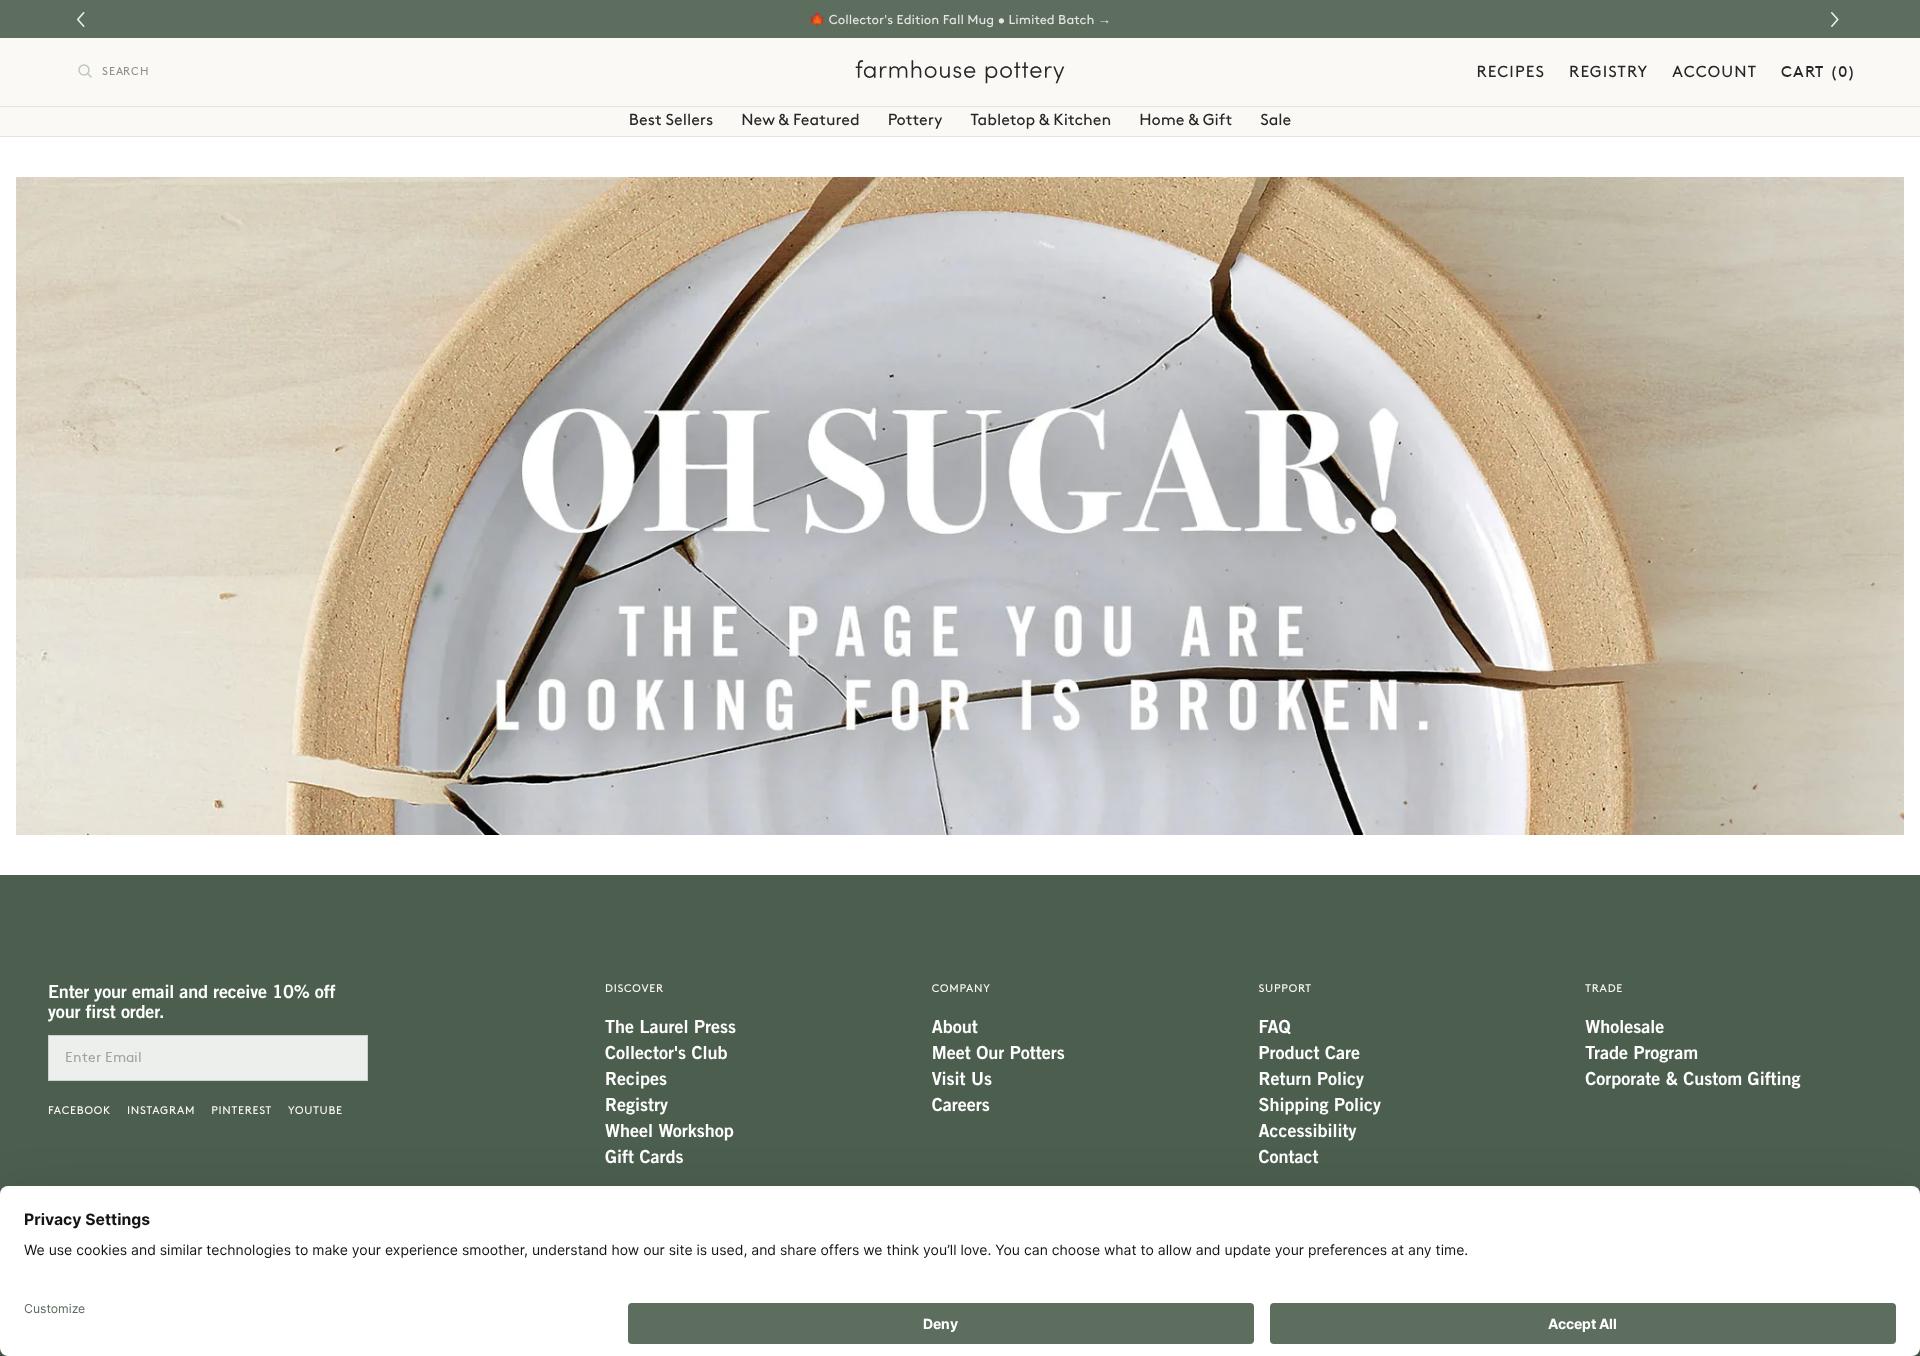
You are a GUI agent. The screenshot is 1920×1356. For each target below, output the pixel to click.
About (955, 1027)
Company (961, 988)
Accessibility (1308, 1131)
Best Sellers (671, 119)
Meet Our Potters (998, 1053)
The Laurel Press (670, 1027)
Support (1285, 988)
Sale (1275, 119)
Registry (1608, 72)
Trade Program (1641, 1053)
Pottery (915, 119)
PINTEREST (241, 1110)
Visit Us (962, 1079)
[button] (1837, 19)
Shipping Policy (1320, 1105)
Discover (634, 988)
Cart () (1818, 72)
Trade (1604, 988)
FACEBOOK (79, 1110)
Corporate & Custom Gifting (1692, 1079)
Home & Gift (1185, 119)
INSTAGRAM (161, 1110)
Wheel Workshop (669, 1131)
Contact (1289, 1157)
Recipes (1510, 72)
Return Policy (1311, 1079)
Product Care (1309, 1053)
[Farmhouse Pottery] (960, 72)
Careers (961, 1105)
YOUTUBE (315, 1110)
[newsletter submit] (345, 1058)
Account (1714, 72)
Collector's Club (666, 1053)
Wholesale (1624, 1027)
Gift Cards (644, 1157)
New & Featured (800, 119)
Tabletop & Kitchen (1041, 119)
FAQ (1275, 1027)
